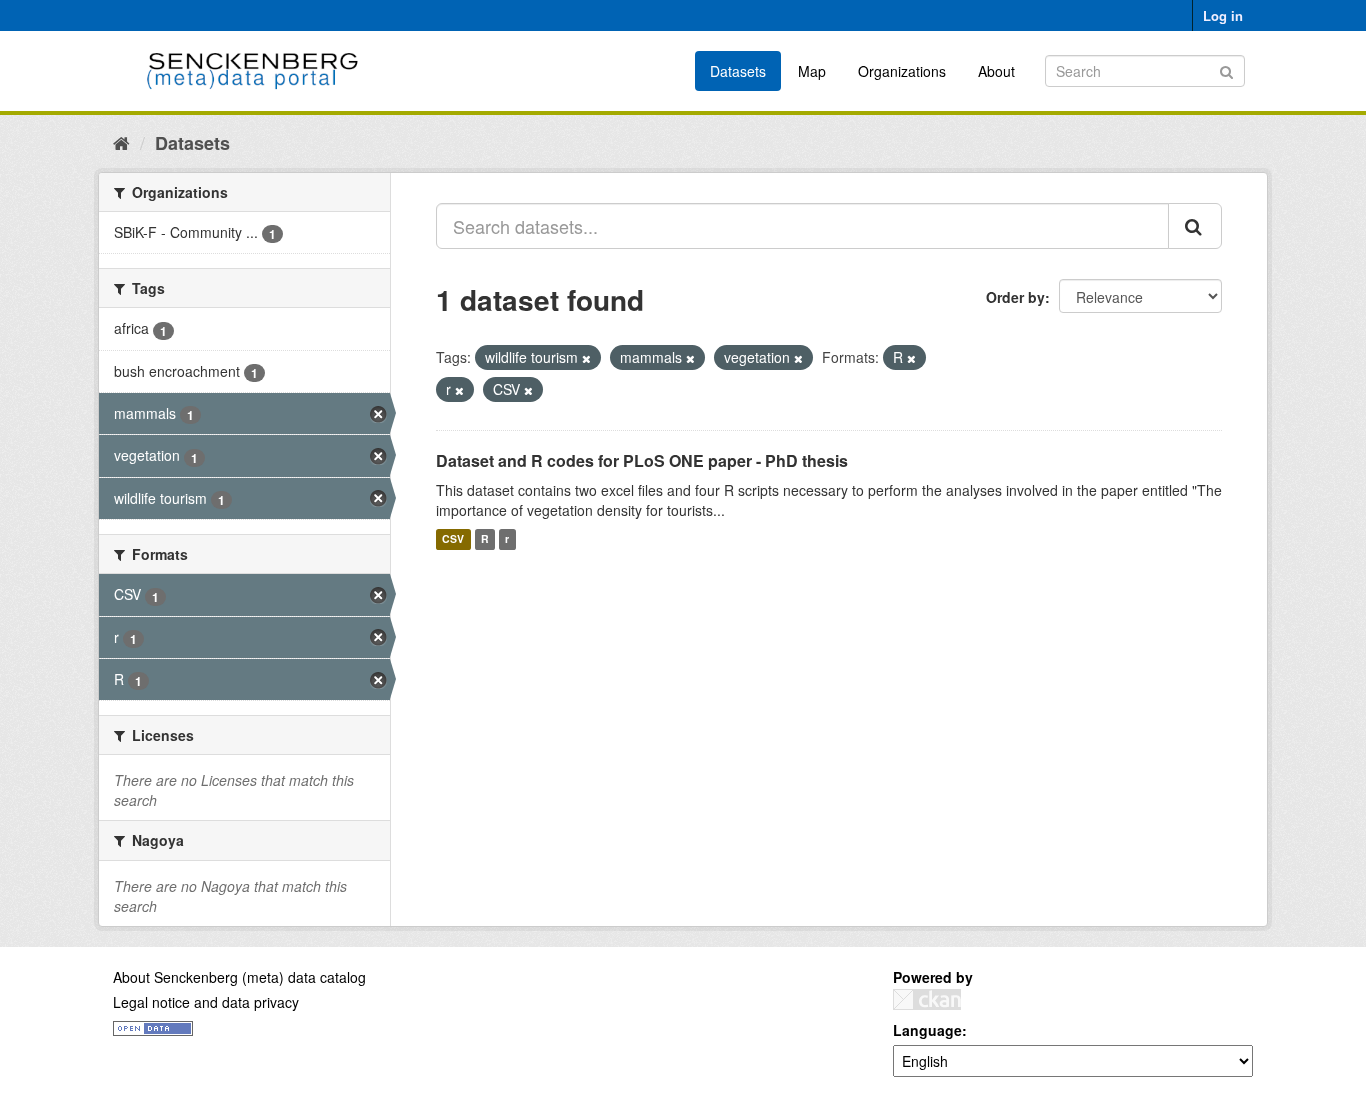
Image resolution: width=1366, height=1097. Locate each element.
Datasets (738, 71)
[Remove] (586, 358)
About (996, 71)
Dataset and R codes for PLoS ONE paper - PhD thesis (642, 460)
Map (812, 71)
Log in (1223, 15)
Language (927, 1030)
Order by (1015, 297)
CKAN (927, 999)
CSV (453, 539)
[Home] (121, 142)
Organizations (902, 71)
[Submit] (1226, 69)
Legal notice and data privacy (206, 1002)
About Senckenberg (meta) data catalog (239, 977)
